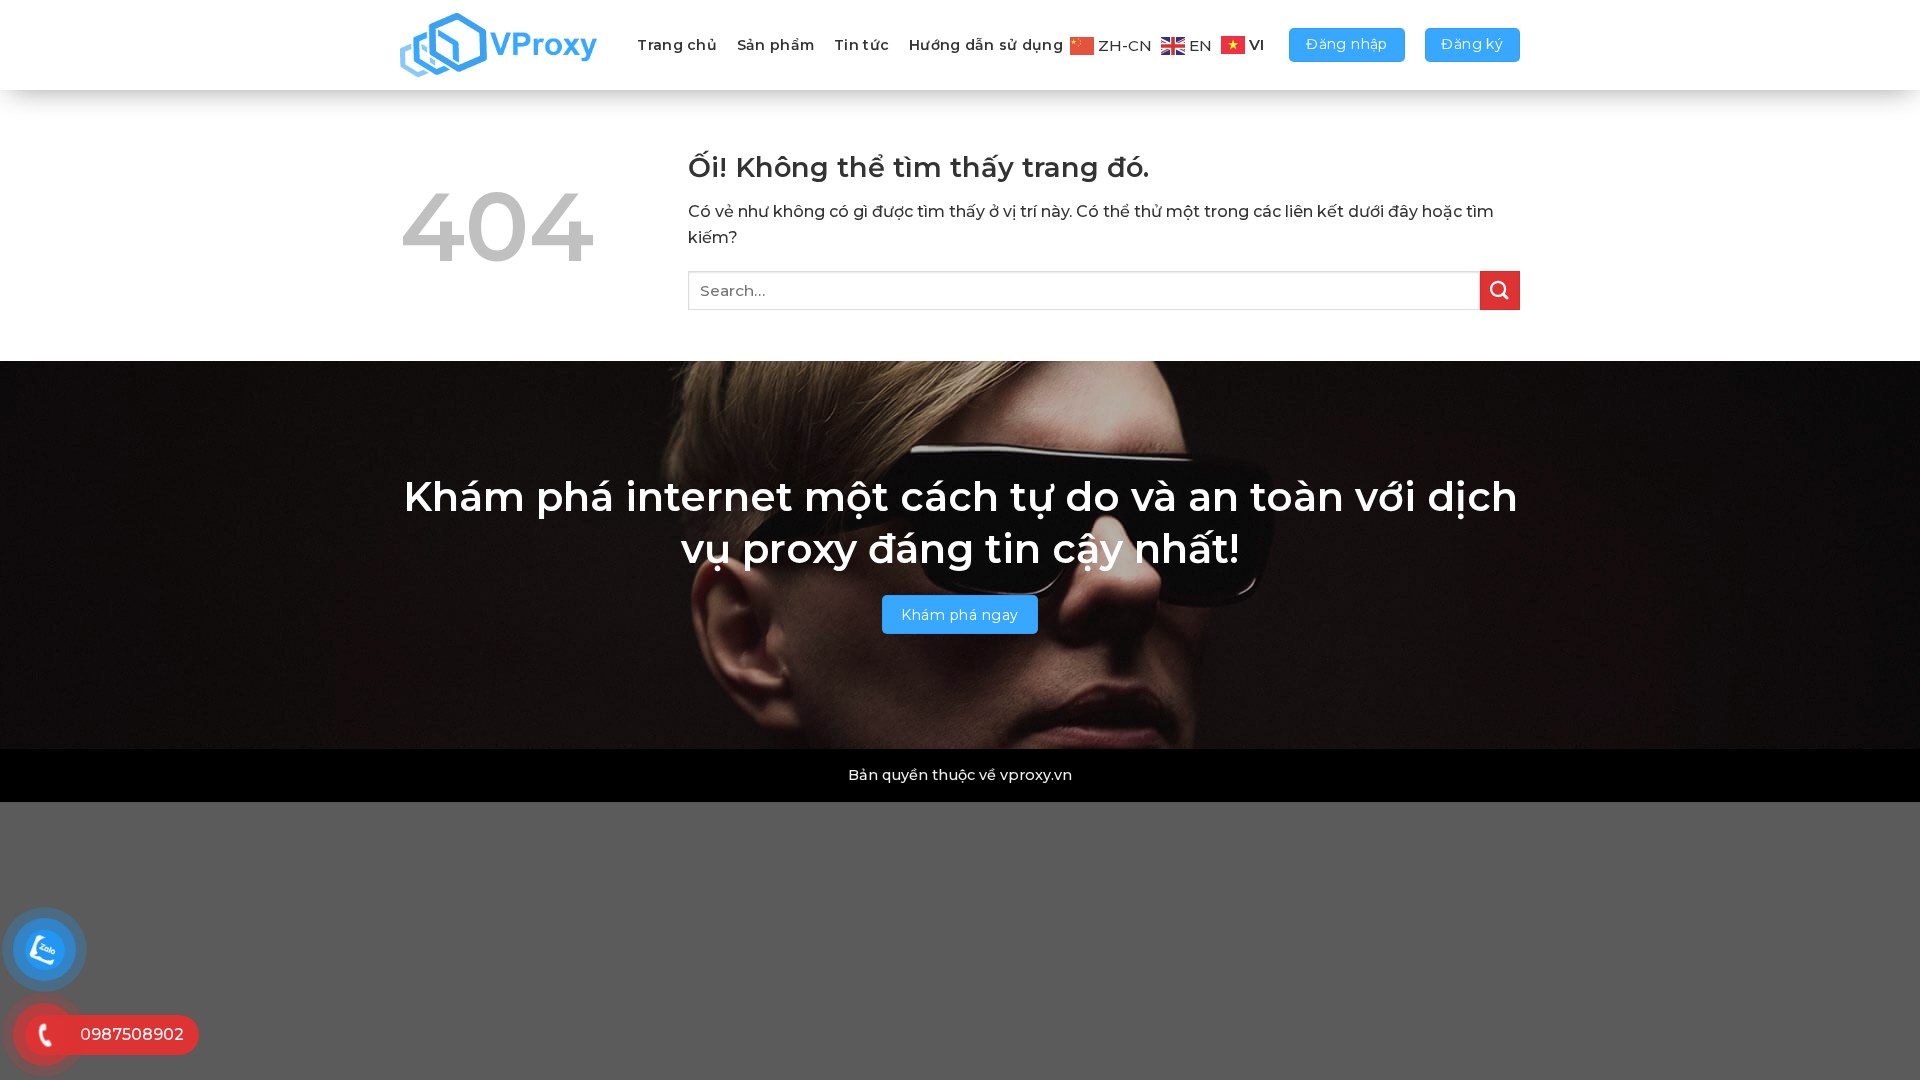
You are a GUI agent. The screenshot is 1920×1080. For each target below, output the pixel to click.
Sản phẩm (775, 45)
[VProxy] (500, 45)
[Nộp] (1500, 290)
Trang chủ (677, 45)
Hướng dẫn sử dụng (986, 45)
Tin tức (861, 45)
